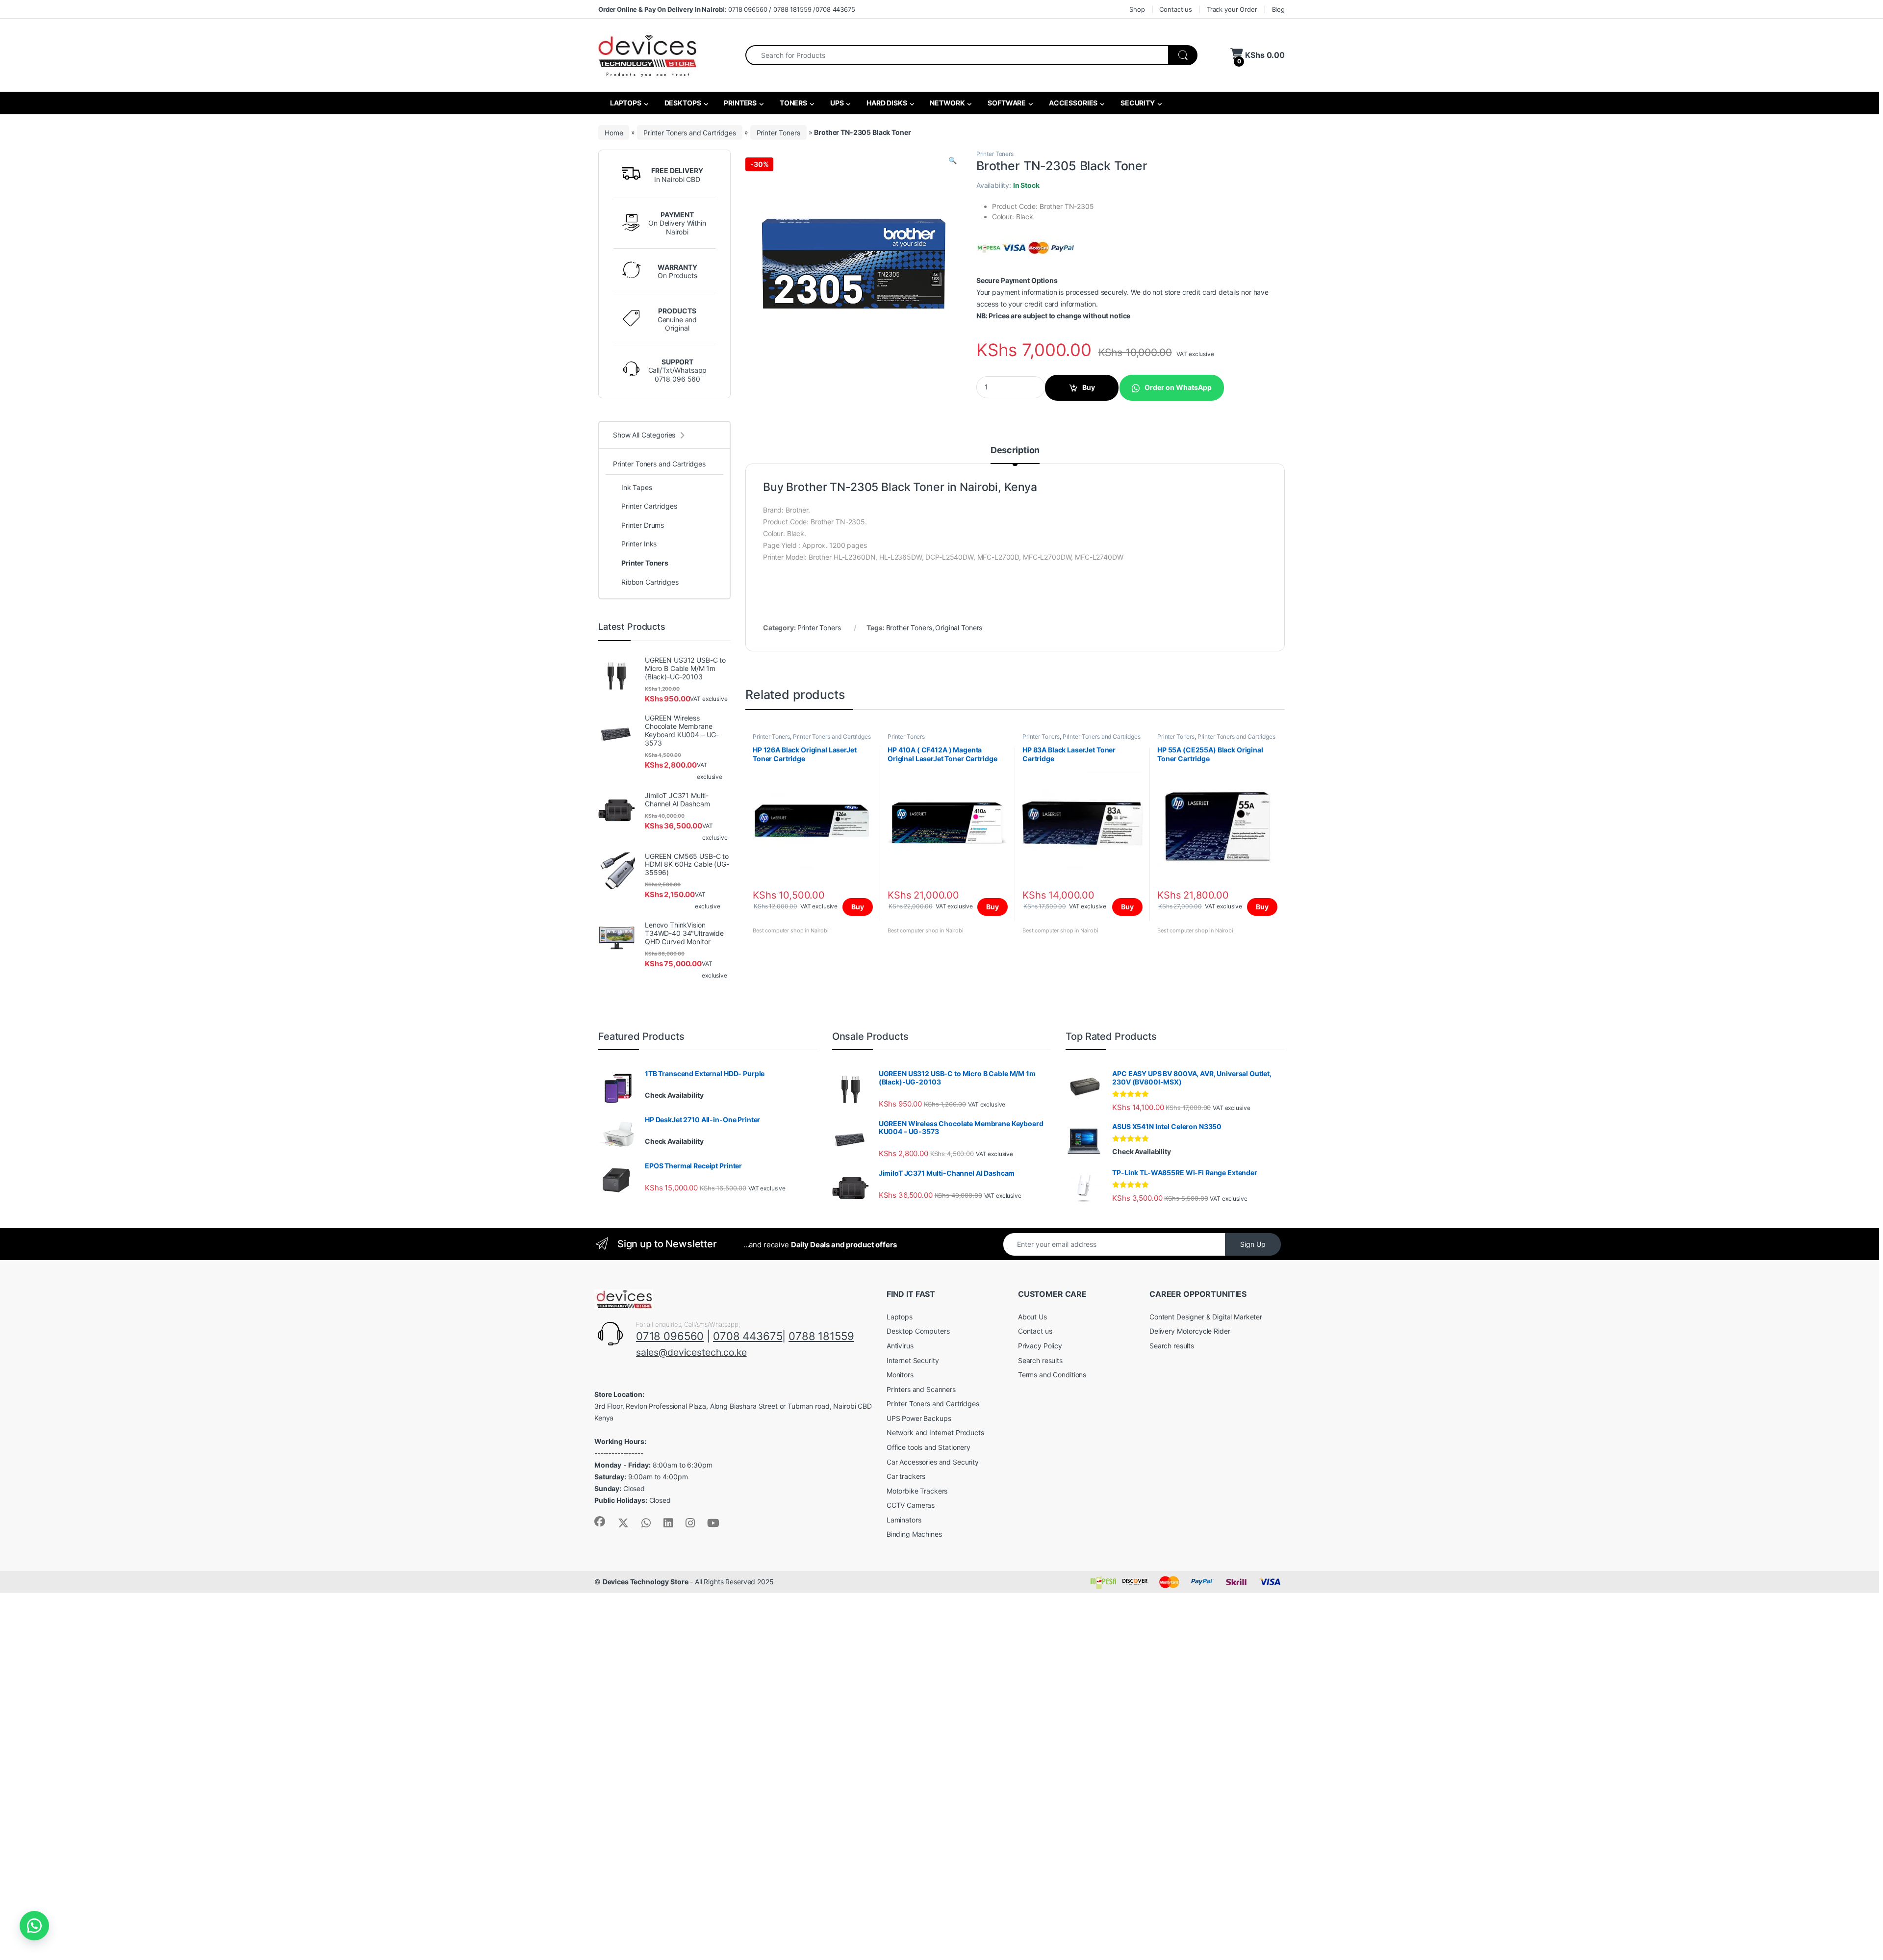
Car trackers (906, 1476)
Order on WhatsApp (1178, 387)
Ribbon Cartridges (650, 582)
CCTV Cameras (911, 1505)
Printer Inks (639, 544)
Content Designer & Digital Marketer (1206, 1317)
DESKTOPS (682, 103)
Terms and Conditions (1052, 1375)
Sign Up (1253, 1244)
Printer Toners (778, 132)
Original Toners (959, 628)
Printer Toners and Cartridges (690, 132)
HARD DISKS (886, 103)
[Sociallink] (600, 1522)
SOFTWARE (1006, 103)
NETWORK (947, 103)
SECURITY (1137, 103)
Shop (1137, 9)
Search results (1040, 1360)
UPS (836, 103)
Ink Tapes (637, 487)
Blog (1278, 9)
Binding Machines (914, 1534)
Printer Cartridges (649, 506)
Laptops (900, 1317)
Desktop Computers (918, 1331)
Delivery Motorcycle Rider (1190, 1331)
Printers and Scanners (921, 1389)
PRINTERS (739, 103)
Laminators (904, 1520)
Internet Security (913, 1360)
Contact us (1176, 9)
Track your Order (1232, 9)
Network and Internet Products (935, 1432)
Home (614, 132)
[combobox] (957, 55)
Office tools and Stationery (929, 1447)
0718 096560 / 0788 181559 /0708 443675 (727, 9)
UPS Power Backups (919, 1418)
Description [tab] (1015, 451)
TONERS (793, 103)
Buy (1089, 387)
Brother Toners (909, 628)
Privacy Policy (1040, 1346)
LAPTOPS (625, 103)
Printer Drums (643, 525)
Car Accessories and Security (933, 1462)
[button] (953, 160)
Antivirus (900, 1346)
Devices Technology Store (646, 1582)
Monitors (900, 1375)
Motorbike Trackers (917, 1491)
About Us (1032, 1317)
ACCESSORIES (1072, 103)
